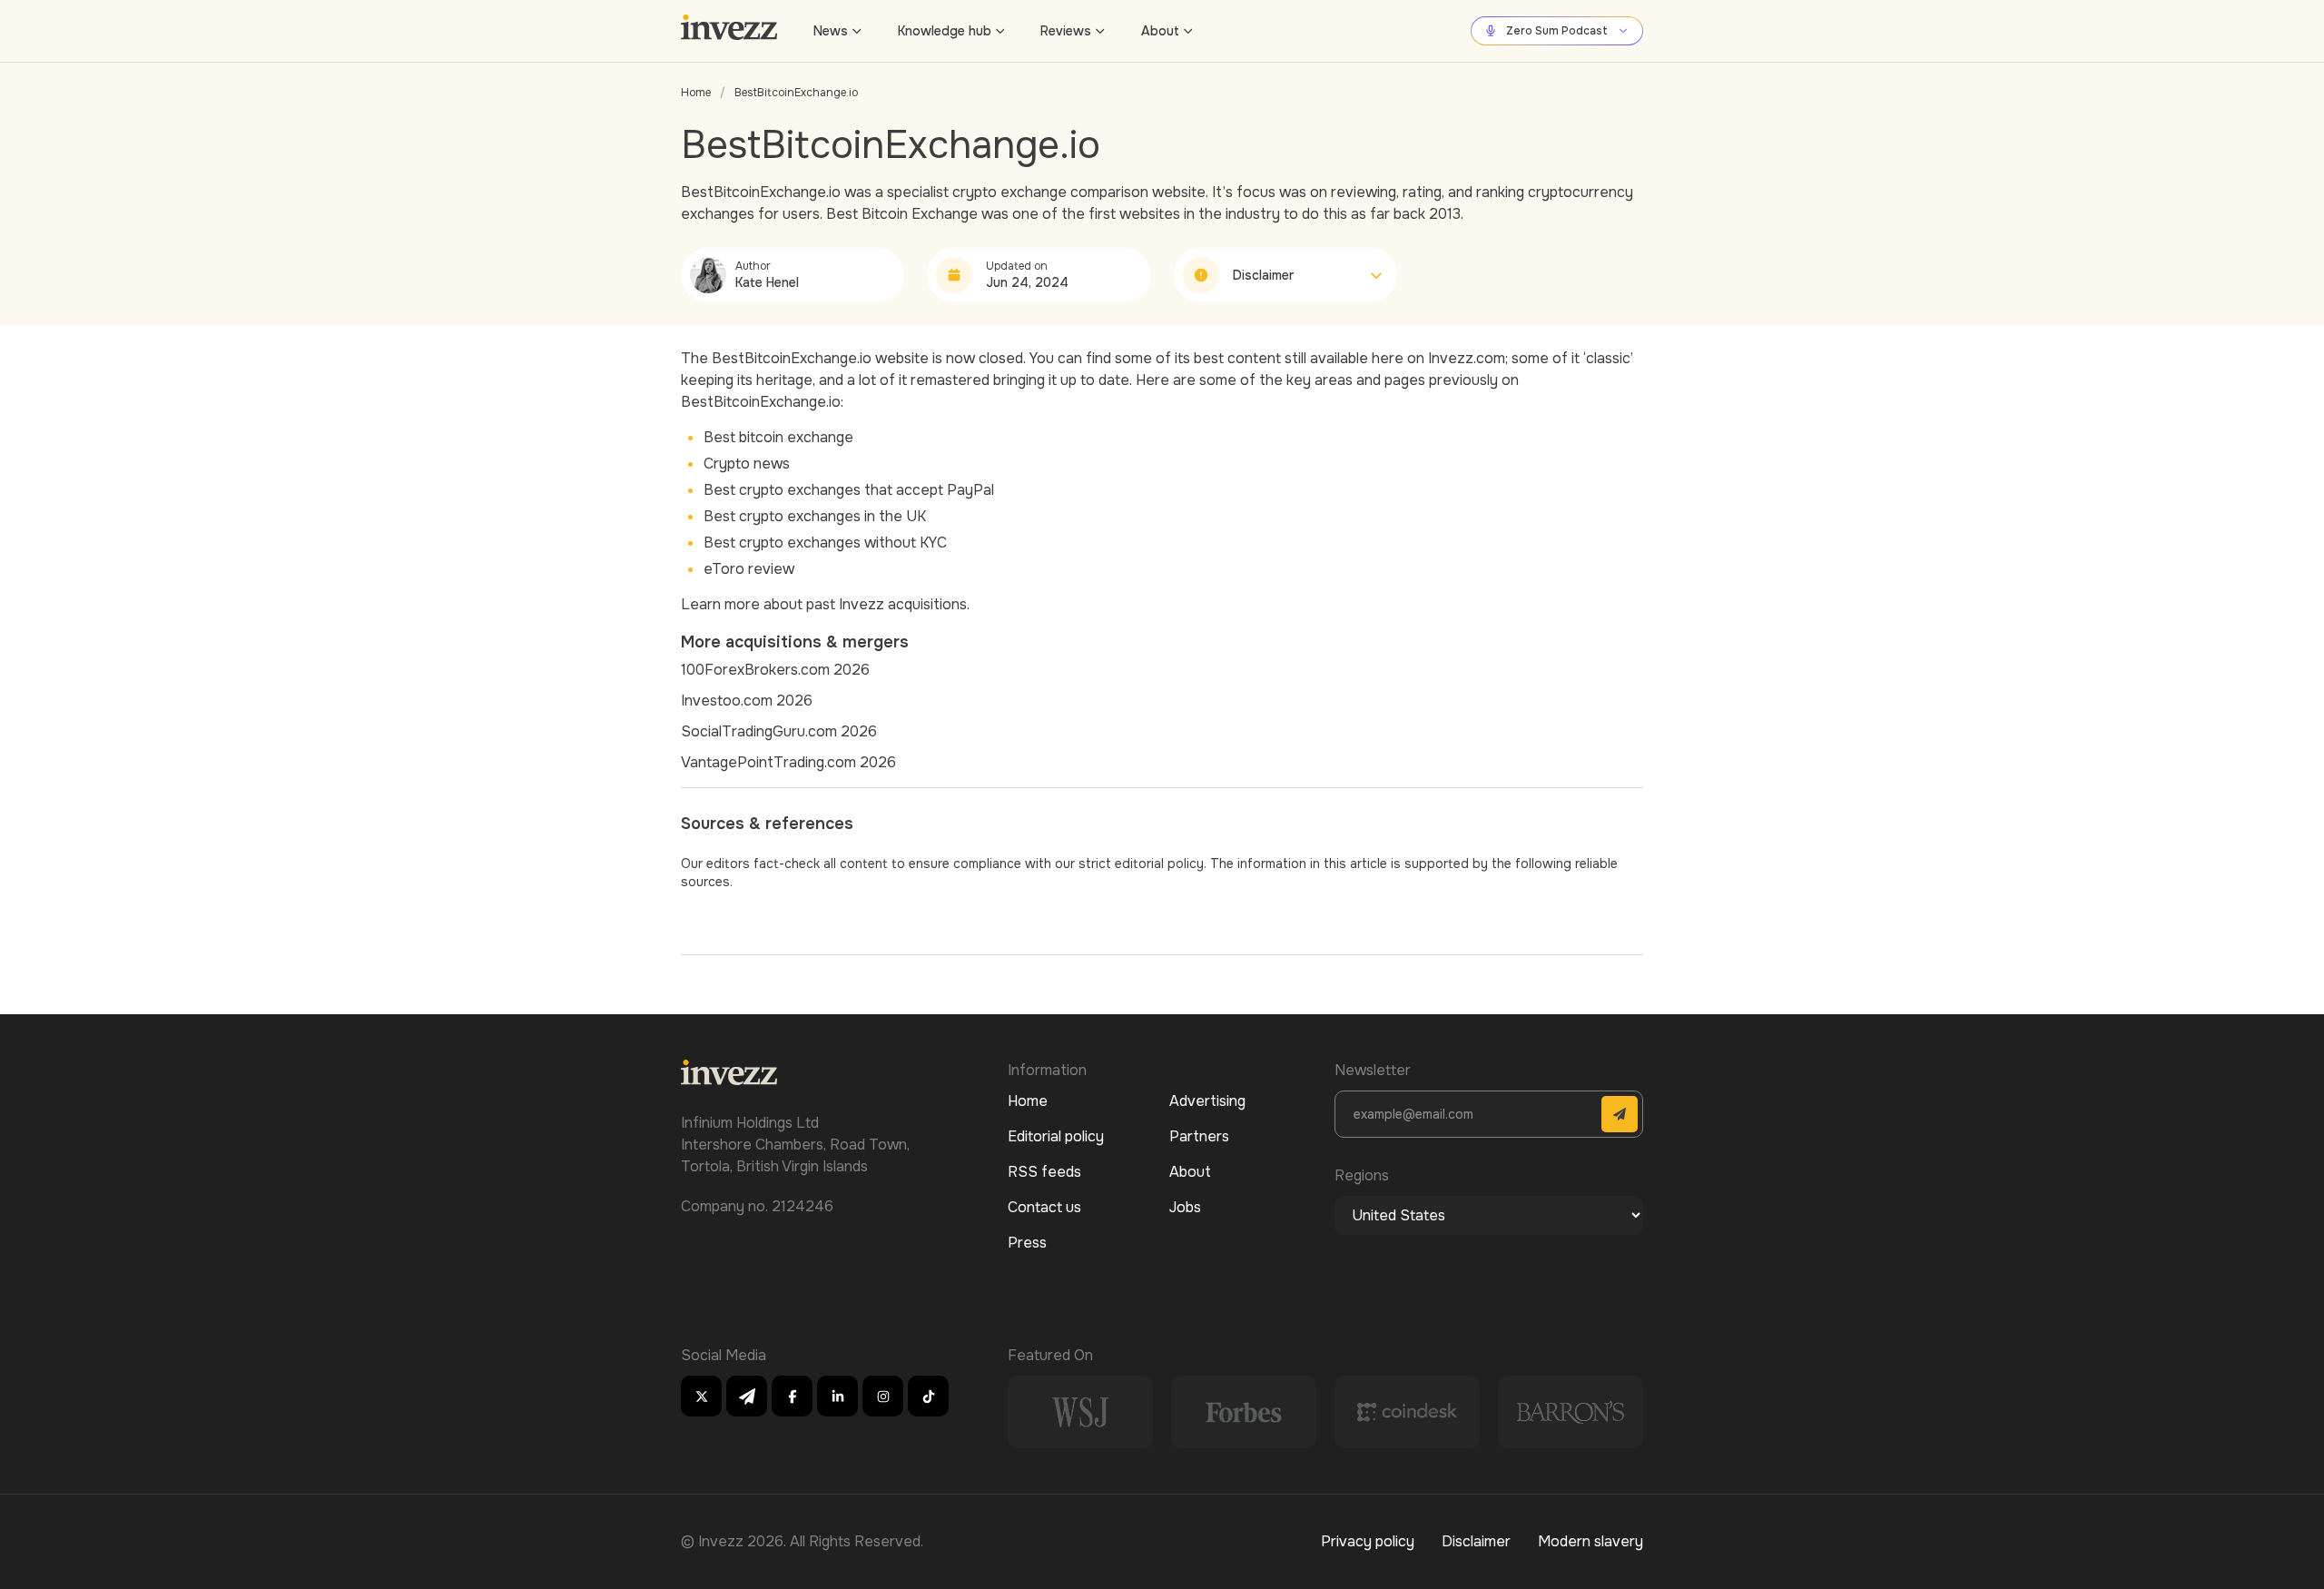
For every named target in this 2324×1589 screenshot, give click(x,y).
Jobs (1185, 1207)
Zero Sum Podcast (1557, 31)
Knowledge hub (945, 31)
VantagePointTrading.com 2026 (788, 762)
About (1160, 31)
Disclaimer (1476, 1541)
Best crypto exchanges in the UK (815, 516)
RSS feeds (1044, 1172)
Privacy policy (1368, 1541)
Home (696, 93)
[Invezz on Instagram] (883, 1396)
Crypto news (747, 464)
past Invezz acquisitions (886, 604)
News (831, 31)
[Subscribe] (1620, 1114)
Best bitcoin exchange (778, 437)
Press (1027, 1243)
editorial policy (1159, 864)
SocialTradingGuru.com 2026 (779, 731)
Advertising (1207, 1101)
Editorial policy (1056, 1136)
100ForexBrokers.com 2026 (775, 670)
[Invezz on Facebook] (792, 1396)
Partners (1199, 1136)
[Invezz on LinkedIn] (837, 1396)
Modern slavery (1590, 1541)
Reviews (1066, 31)
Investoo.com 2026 (747, 701)
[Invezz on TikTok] (928, 1396)
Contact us (1044, 1207)
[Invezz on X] (701, 1396)
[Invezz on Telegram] (747, 1396)
